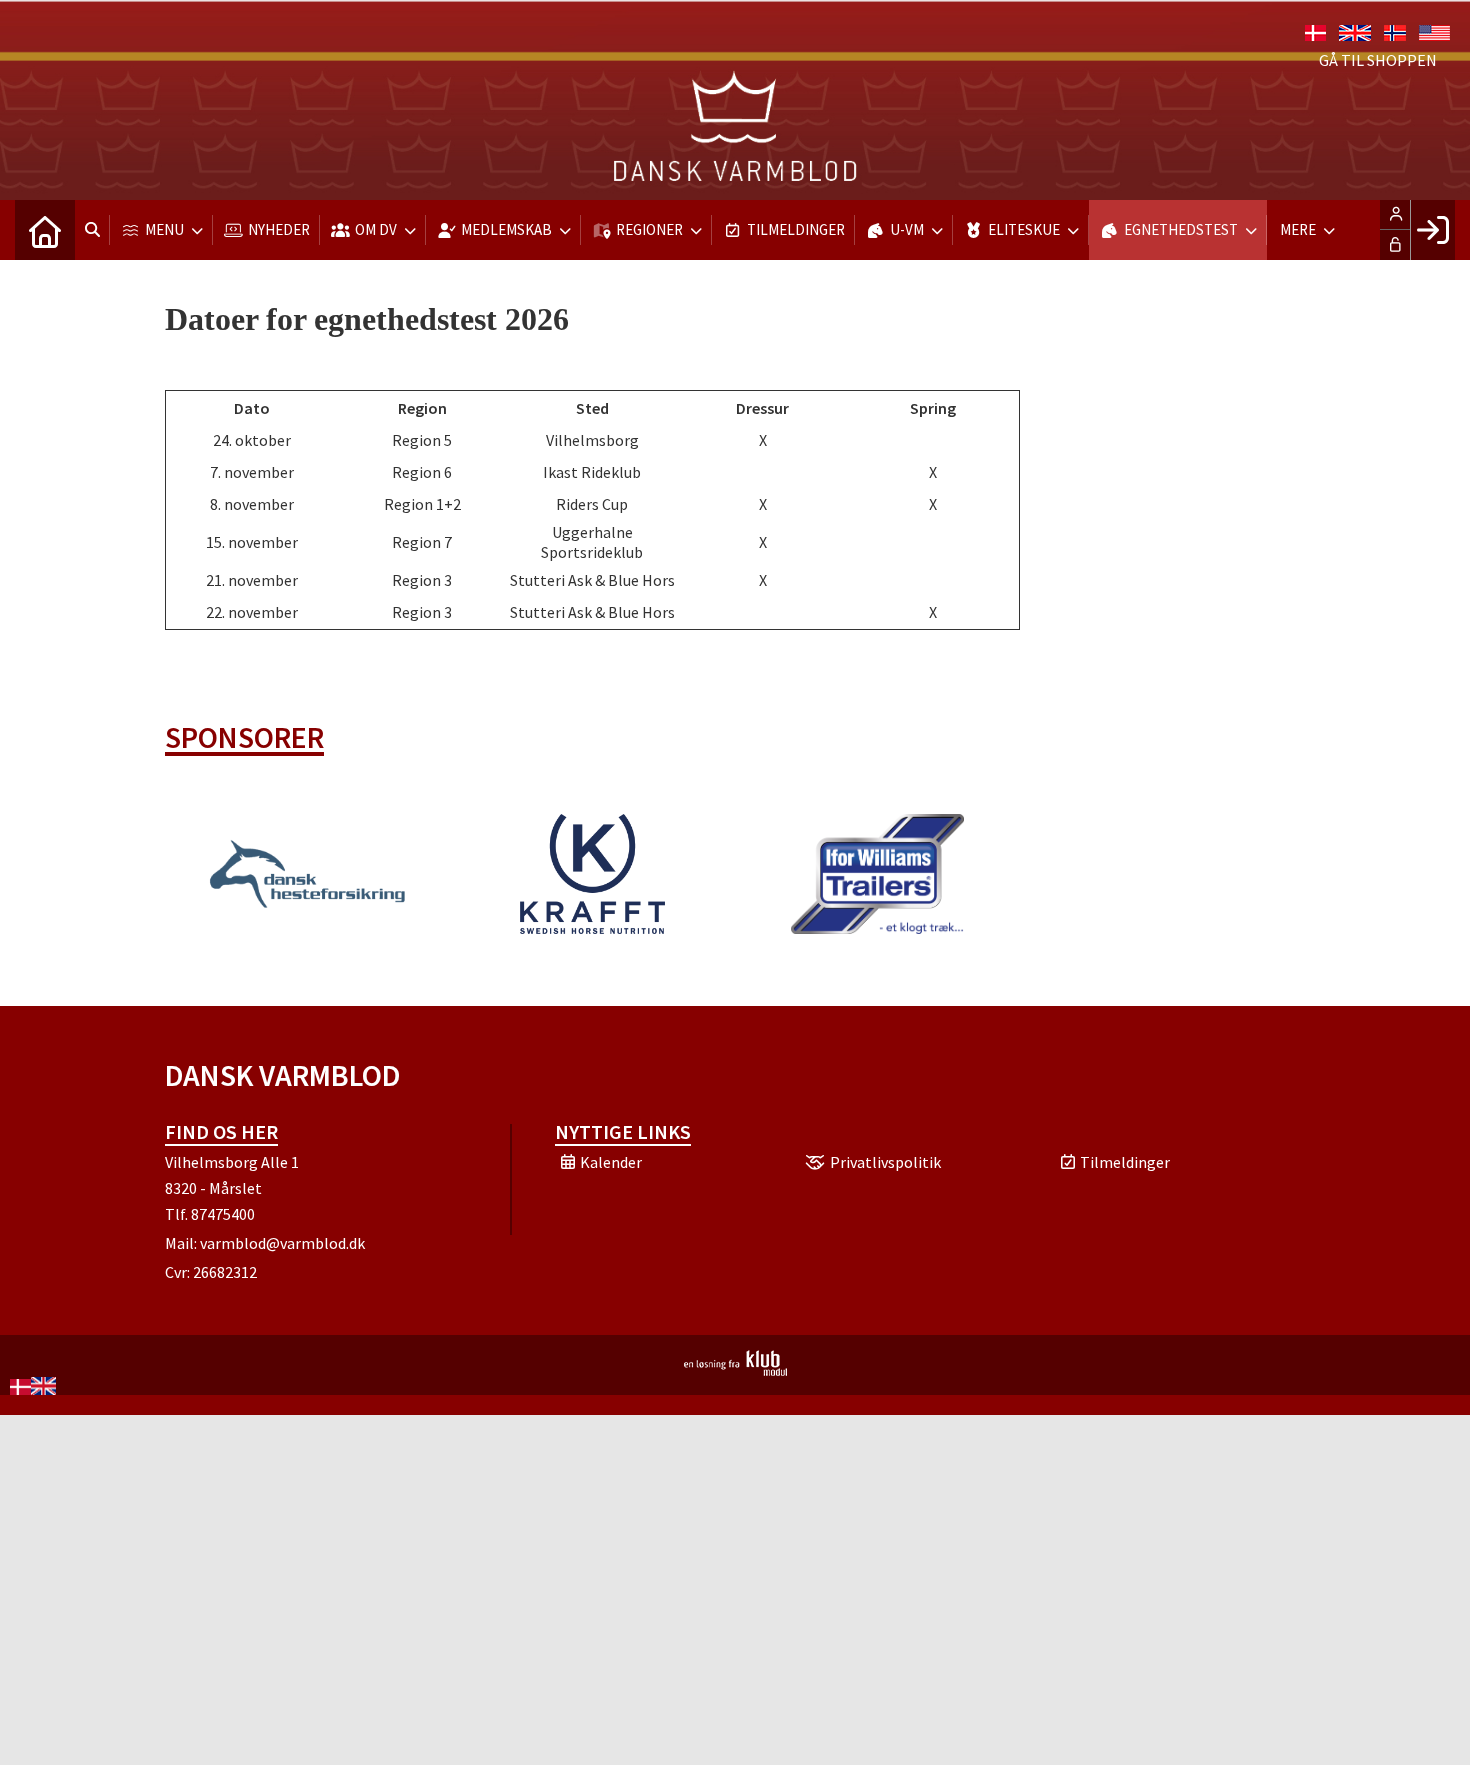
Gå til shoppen (1378, 60)
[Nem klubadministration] (735, 1370)
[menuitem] (45, 230)
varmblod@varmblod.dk (282, 1243)
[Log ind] (1432, 230)
